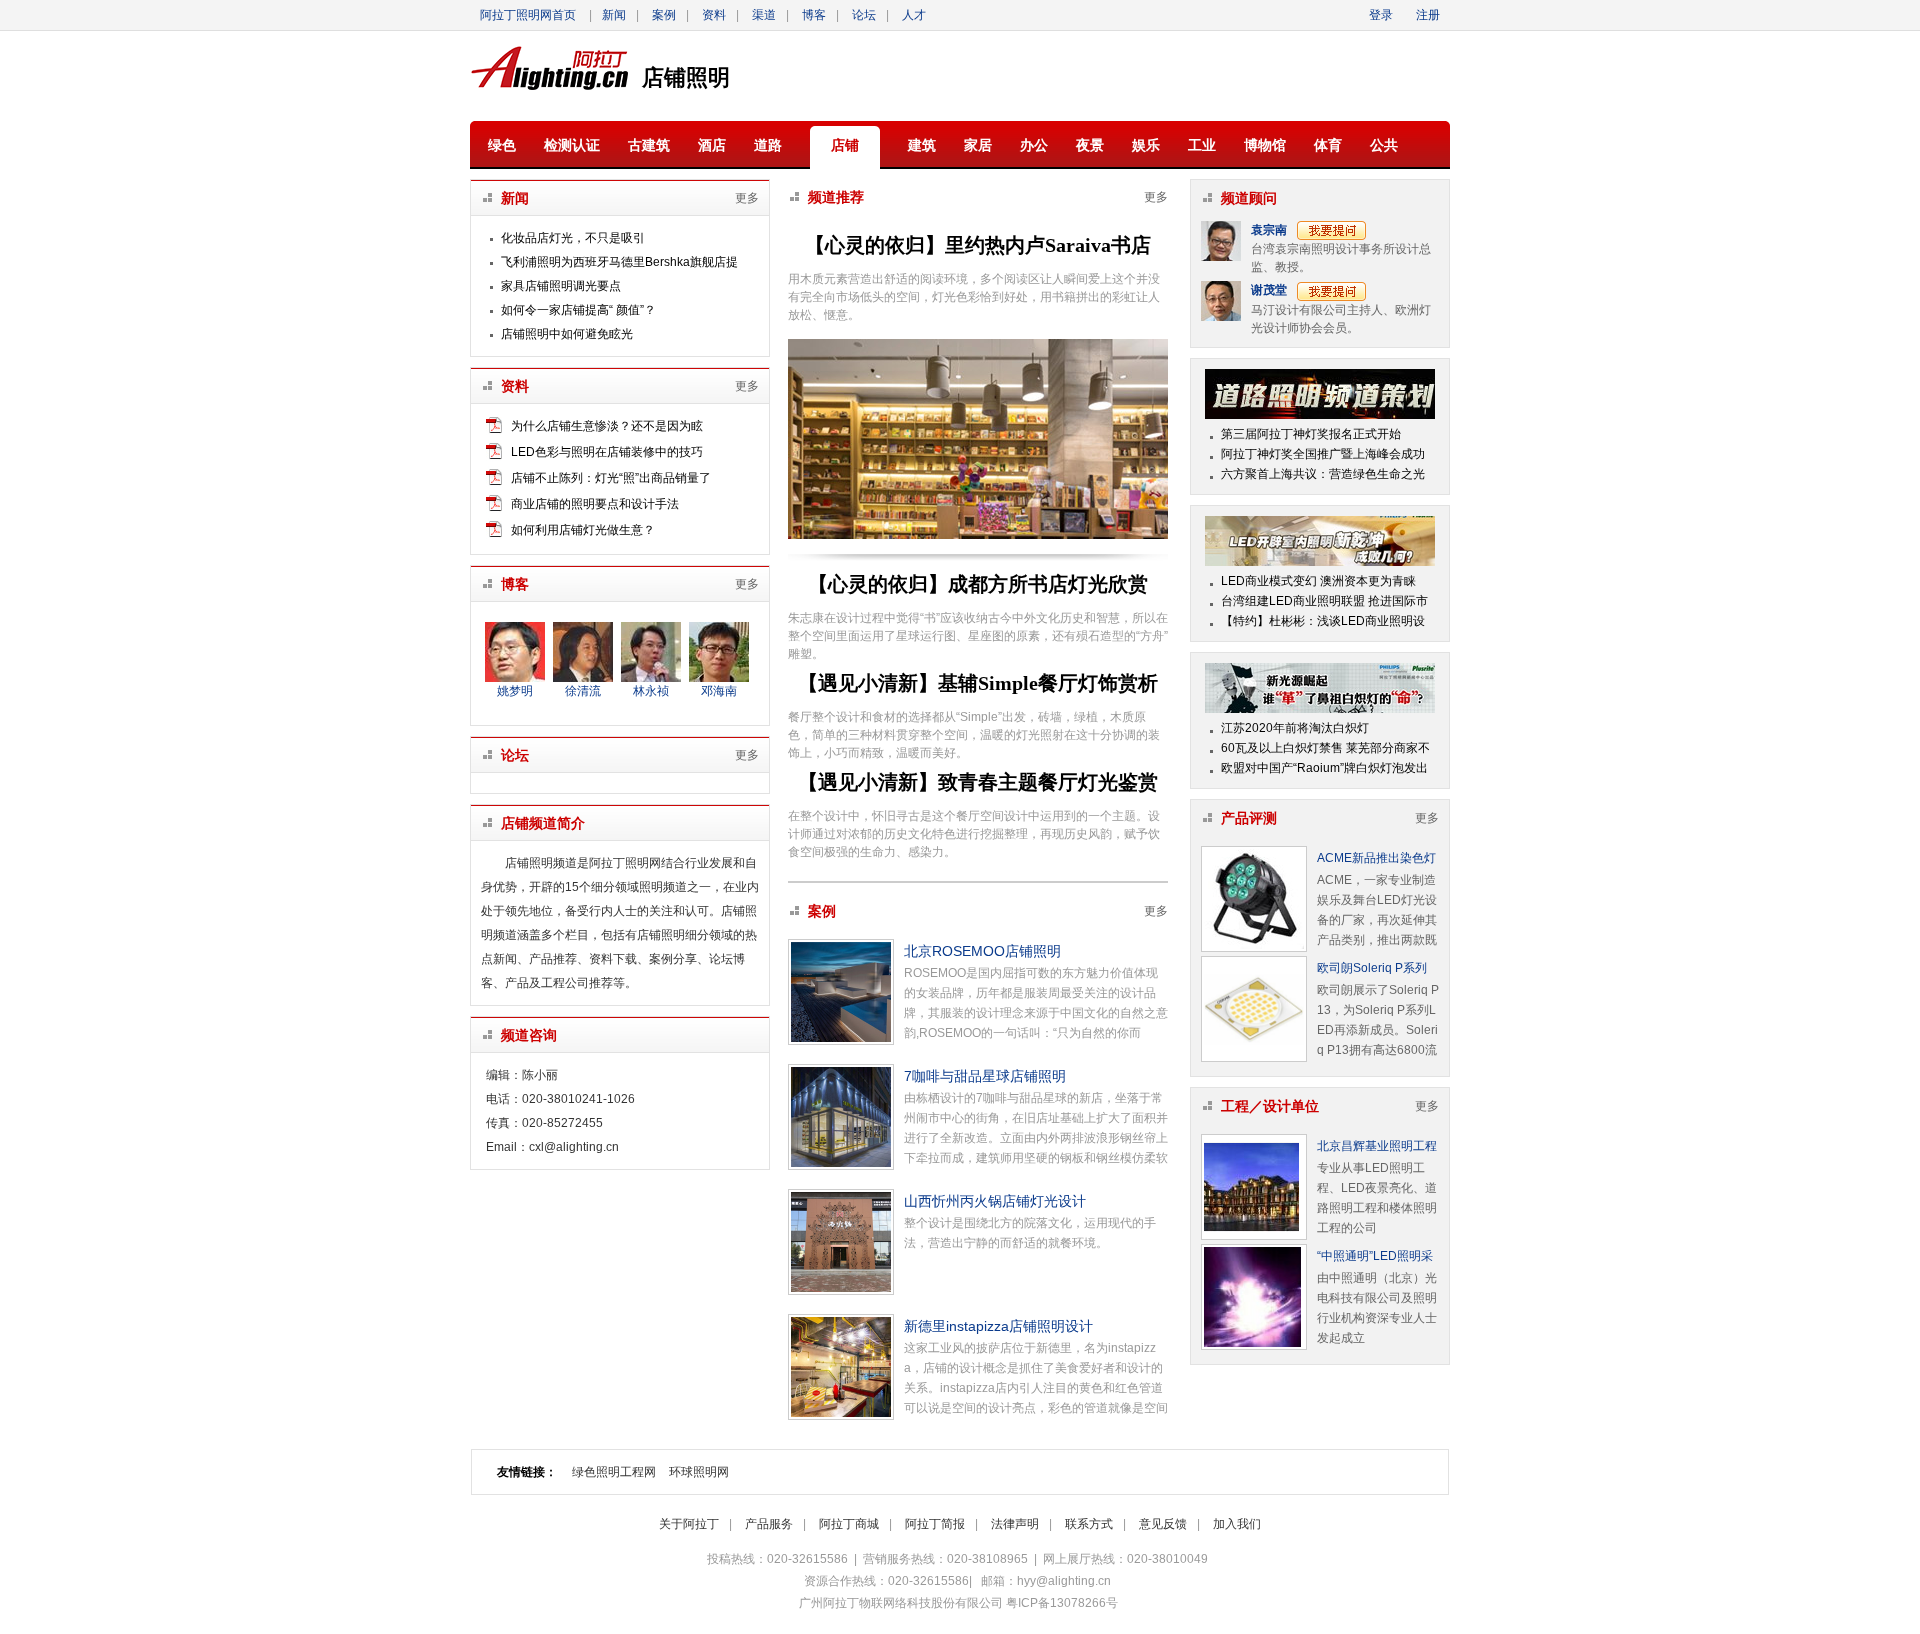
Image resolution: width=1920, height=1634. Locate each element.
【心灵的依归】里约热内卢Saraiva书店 (978, 245)
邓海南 (719, 691)
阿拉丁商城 (849, 1524)
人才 (914, 15)
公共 (1384, 145)
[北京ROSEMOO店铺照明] (841, 992)
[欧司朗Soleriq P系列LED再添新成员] (1254, 1009)
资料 (714, 15)
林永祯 (651, 691)
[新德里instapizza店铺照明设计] (841, 1367)
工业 (1202, 145)
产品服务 (769, 1524)
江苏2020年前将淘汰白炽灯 (1295, 728)
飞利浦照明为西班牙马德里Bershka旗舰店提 (619, 262)
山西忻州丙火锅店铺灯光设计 (995, 1201)
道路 (768, 145)
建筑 (922, 145)
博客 (814, 15)
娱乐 (1146, 145)
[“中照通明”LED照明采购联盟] (1254, 1297)
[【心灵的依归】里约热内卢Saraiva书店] (978, 535)
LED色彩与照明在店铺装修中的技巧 (607, 452)
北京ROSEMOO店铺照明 (982, 951)
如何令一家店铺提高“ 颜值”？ (578, 310)
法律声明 (1015, 1524)
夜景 (1090, 145)
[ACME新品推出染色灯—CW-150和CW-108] (1254, 899)
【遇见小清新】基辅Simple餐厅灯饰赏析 (978, 683)
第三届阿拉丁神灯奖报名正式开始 (1311, 434)
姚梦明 (515, 691)
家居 (978, 145)
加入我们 (1237, 1524)
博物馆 (1265, 145)
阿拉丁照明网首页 (528, 15)
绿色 (502, 145)
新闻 (614, 15)
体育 (1328, 145)
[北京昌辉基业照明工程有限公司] (1254, 1187)
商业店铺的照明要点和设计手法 (595, 504)
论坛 (864, 15)
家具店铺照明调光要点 (561, 286)
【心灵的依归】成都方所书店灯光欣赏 (978, 584)
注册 (1428, 15)
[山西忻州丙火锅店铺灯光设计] (841, 1242)
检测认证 (572, 145)
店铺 (845, 145)
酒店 (712, 145)
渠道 (764, 15)
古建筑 (649, 145)
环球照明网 (699, 1472)
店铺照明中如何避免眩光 (567, 334)
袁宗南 (1269, 230)
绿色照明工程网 (614, 1472)
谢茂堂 (1269, 290)
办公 (1034, 145)
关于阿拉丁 (689, 1524)
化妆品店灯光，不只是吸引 (573, 238)
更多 (747, 198)
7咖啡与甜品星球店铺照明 (985, 1076)
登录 (1382, 15)
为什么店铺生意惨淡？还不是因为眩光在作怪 (607, 428)
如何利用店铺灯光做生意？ (583, 530)
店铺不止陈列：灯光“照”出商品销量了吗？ (611, 480)
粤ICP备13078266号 (1062, 1603)
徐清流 (583, 691)
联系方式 (1089, 1524)
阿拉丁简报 (935, 1524)
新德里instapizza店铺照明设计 (998, 1326)
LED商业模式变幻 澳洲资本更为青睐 (1318, 581)
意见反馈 (1163, 1524)
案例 (664, 15)
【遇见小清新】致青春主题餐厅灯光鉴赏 (978, 782)
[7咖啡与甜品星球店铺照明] (841, 1117)
